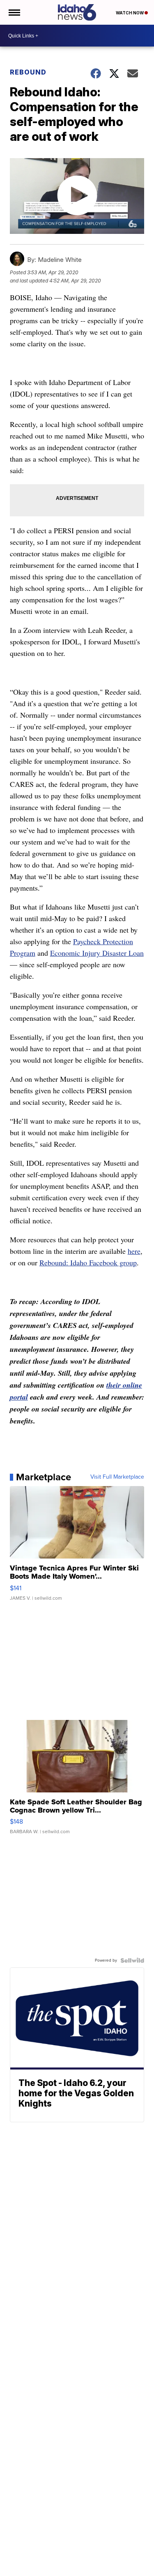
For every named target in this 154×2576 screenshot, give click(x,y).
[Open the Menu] (14, 12)
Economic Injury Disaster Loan (97, 953)
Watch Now (130, 13)
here (134, 1251)
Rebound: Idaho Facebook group (88, 1262)
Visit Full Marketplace (117, 1477)
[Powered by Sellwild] (132, 1960)
